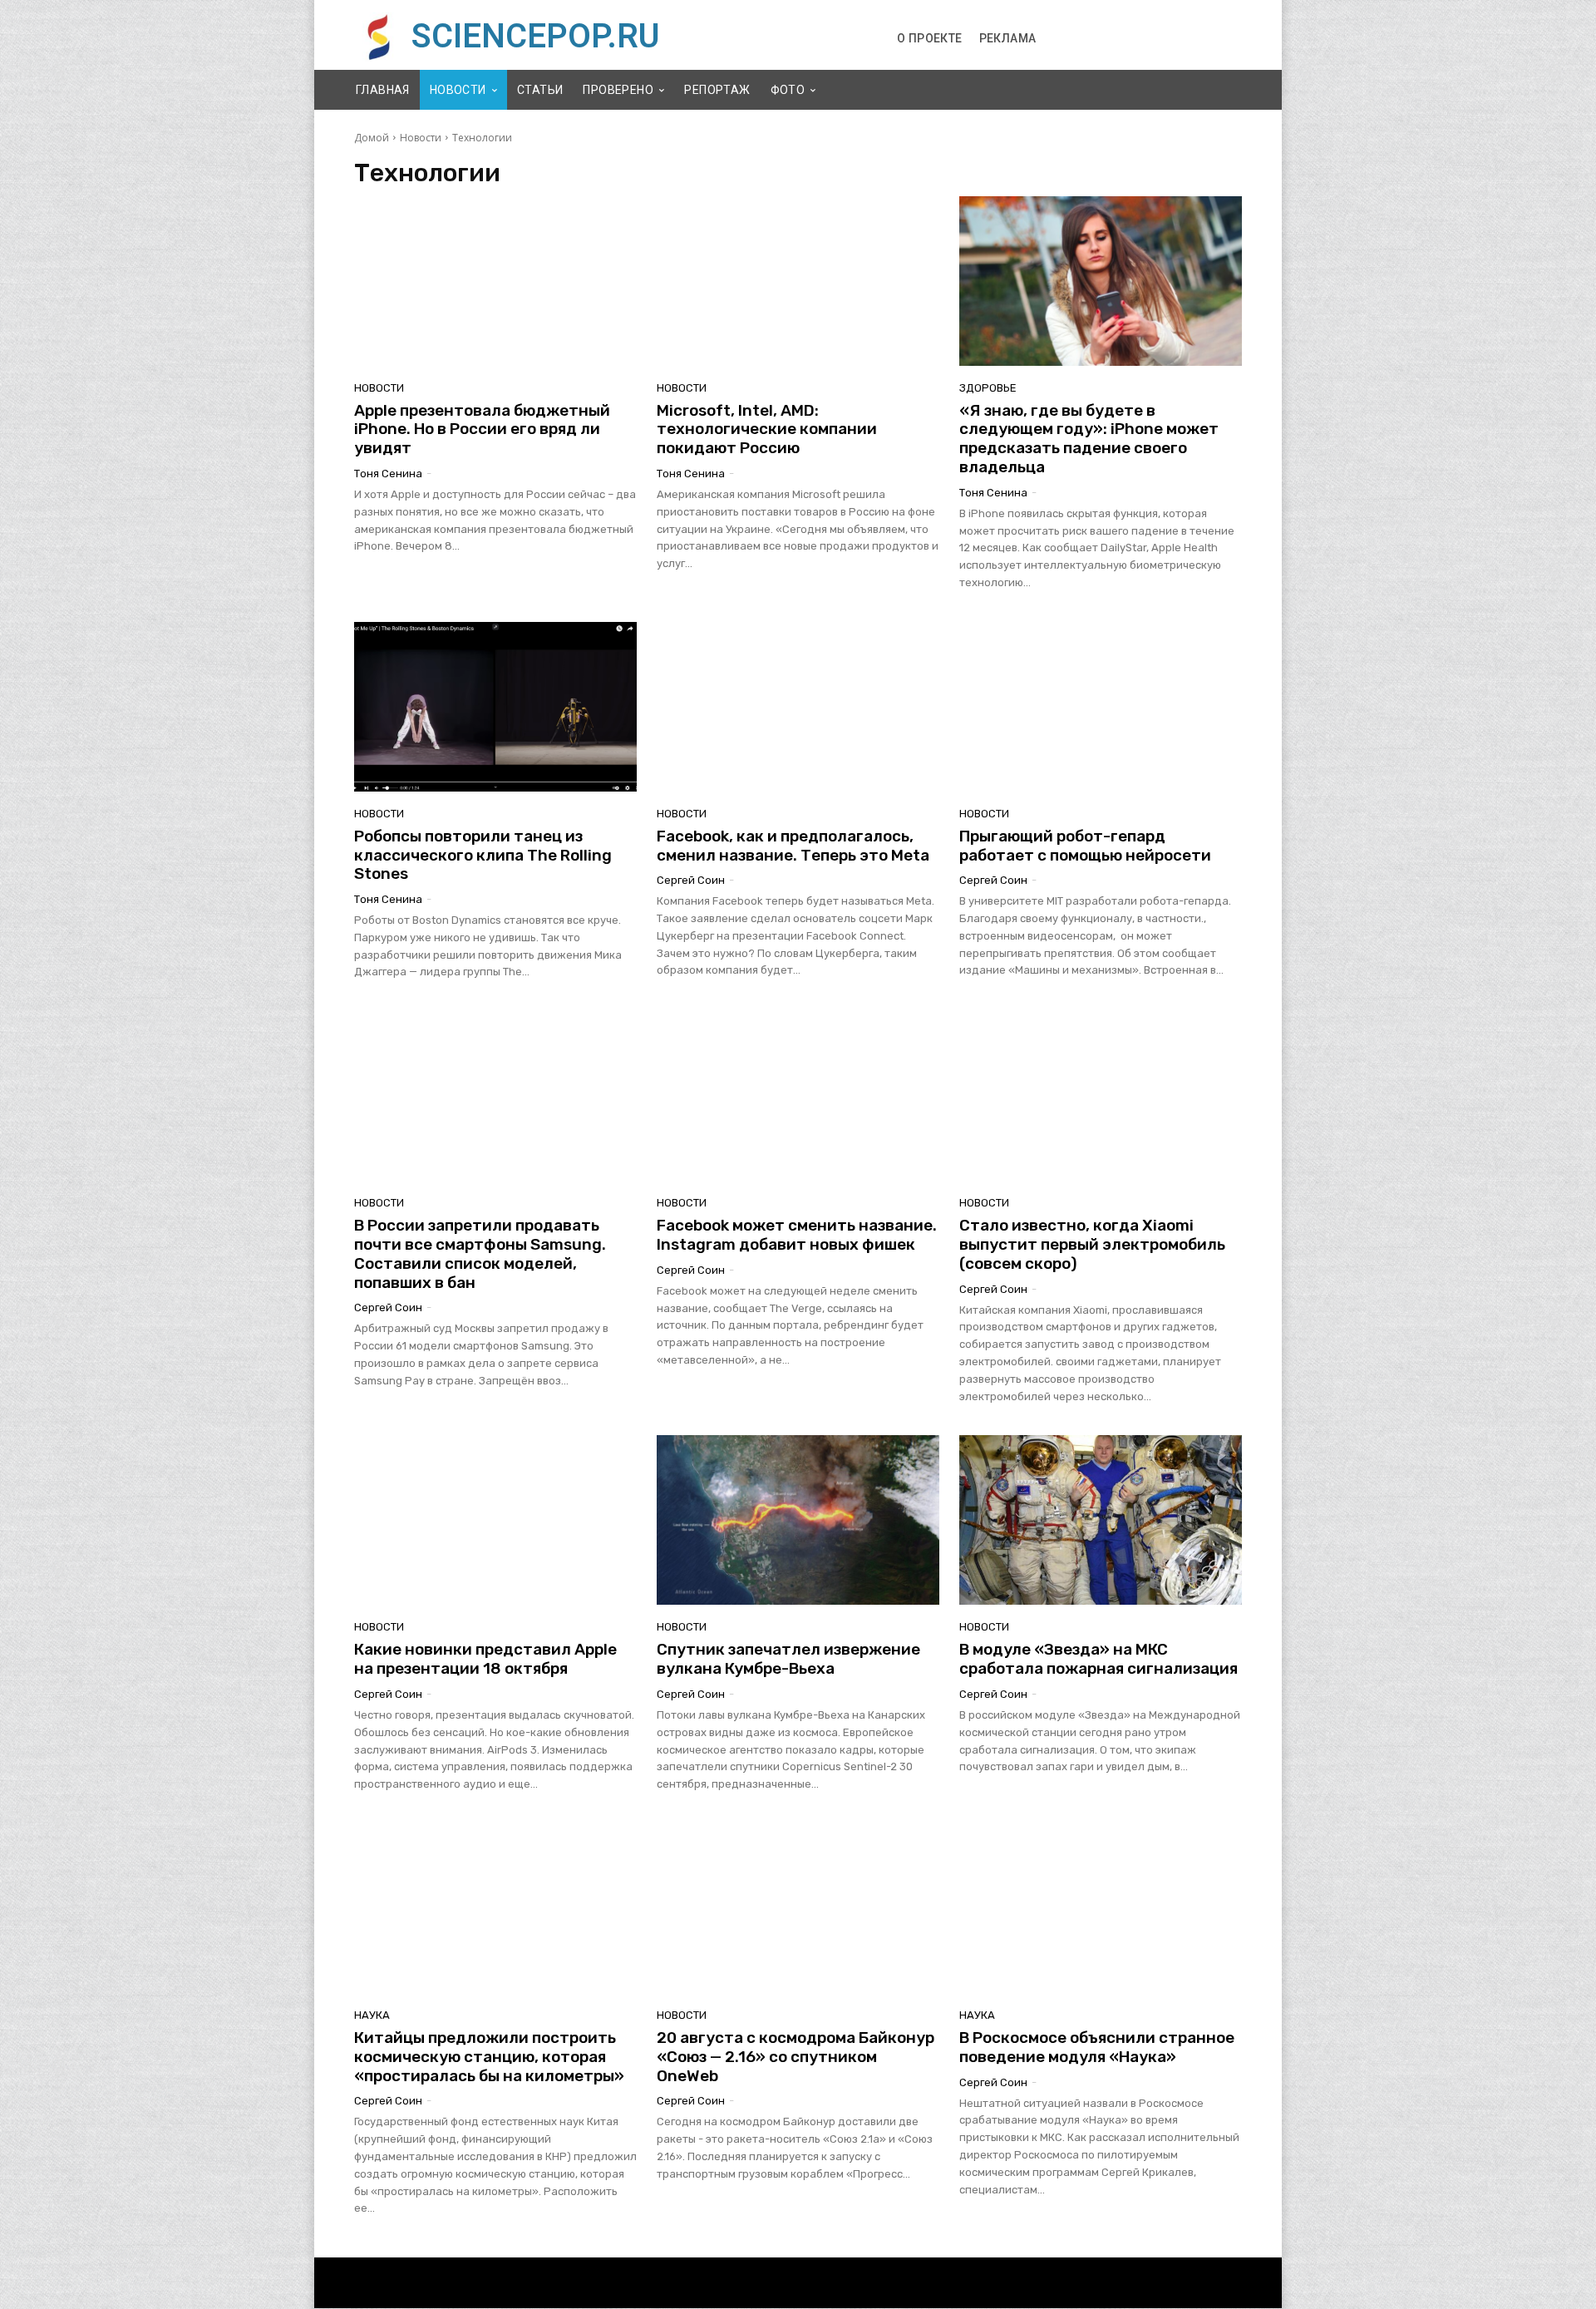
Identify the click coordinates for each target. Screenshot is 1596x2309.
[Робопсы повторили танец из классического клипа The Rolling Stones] (495, 707)
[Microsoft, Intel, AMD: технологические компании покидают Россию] (798, 281)
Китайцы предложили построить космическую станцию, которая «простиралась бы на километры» (489, 2057)
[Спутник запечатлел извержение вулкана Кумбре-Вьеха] (798, 1520)
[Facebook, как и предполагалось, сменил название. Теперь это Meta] (798, 707)
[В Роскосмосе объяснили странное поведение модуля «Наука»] (1101, 1908)
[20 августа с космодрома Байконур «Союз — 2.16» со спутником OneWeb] (798, 1908)
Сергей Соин (691, 880)
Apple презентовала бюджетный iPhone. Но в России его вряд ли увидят (482, 429)
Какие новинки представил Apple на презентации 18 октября (485, 1659)
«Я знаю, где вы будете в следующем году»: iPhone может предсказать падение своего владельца (1089, 439)
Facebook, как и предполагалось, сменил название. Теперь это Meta (793, 846)
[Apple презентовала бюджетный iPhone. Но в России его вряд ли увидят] (495, 281)
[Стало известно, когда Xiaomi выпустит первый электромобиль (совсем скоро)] (1101, 1096)
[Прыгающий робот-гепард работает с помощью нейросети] (1101, 707)
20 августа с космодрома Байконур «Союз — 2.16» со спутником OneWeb (796, 2057)
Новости (421, 138)
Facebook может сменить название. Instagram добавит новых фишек (797, 1235)
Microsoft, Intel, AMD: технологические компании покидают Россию (767, 429)
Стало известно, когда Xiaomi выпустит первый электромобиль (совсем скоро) (1092, 1244)
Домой (372, 138)
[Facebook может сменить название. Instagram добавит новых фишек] (798, 1096)
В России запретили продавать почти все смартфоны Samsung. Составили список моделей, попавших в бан (480, 1253)
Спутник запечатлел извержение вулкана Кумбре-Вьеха (788, 1659)
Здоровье (988, 388)
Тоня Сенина (388, 474)
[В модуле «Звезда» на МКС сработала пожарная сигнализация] (1101, 1520)
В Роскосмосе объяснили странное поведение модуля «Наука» (1097, 2047)
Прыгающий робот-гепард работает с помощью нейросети (1085, 846)
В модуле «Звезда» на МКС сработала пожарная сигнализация (1098, 1659)
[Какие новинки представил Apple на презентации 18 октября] (495, 1520)
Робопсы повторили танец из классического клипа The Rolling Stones (483, 855)
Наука (372, 2015)
